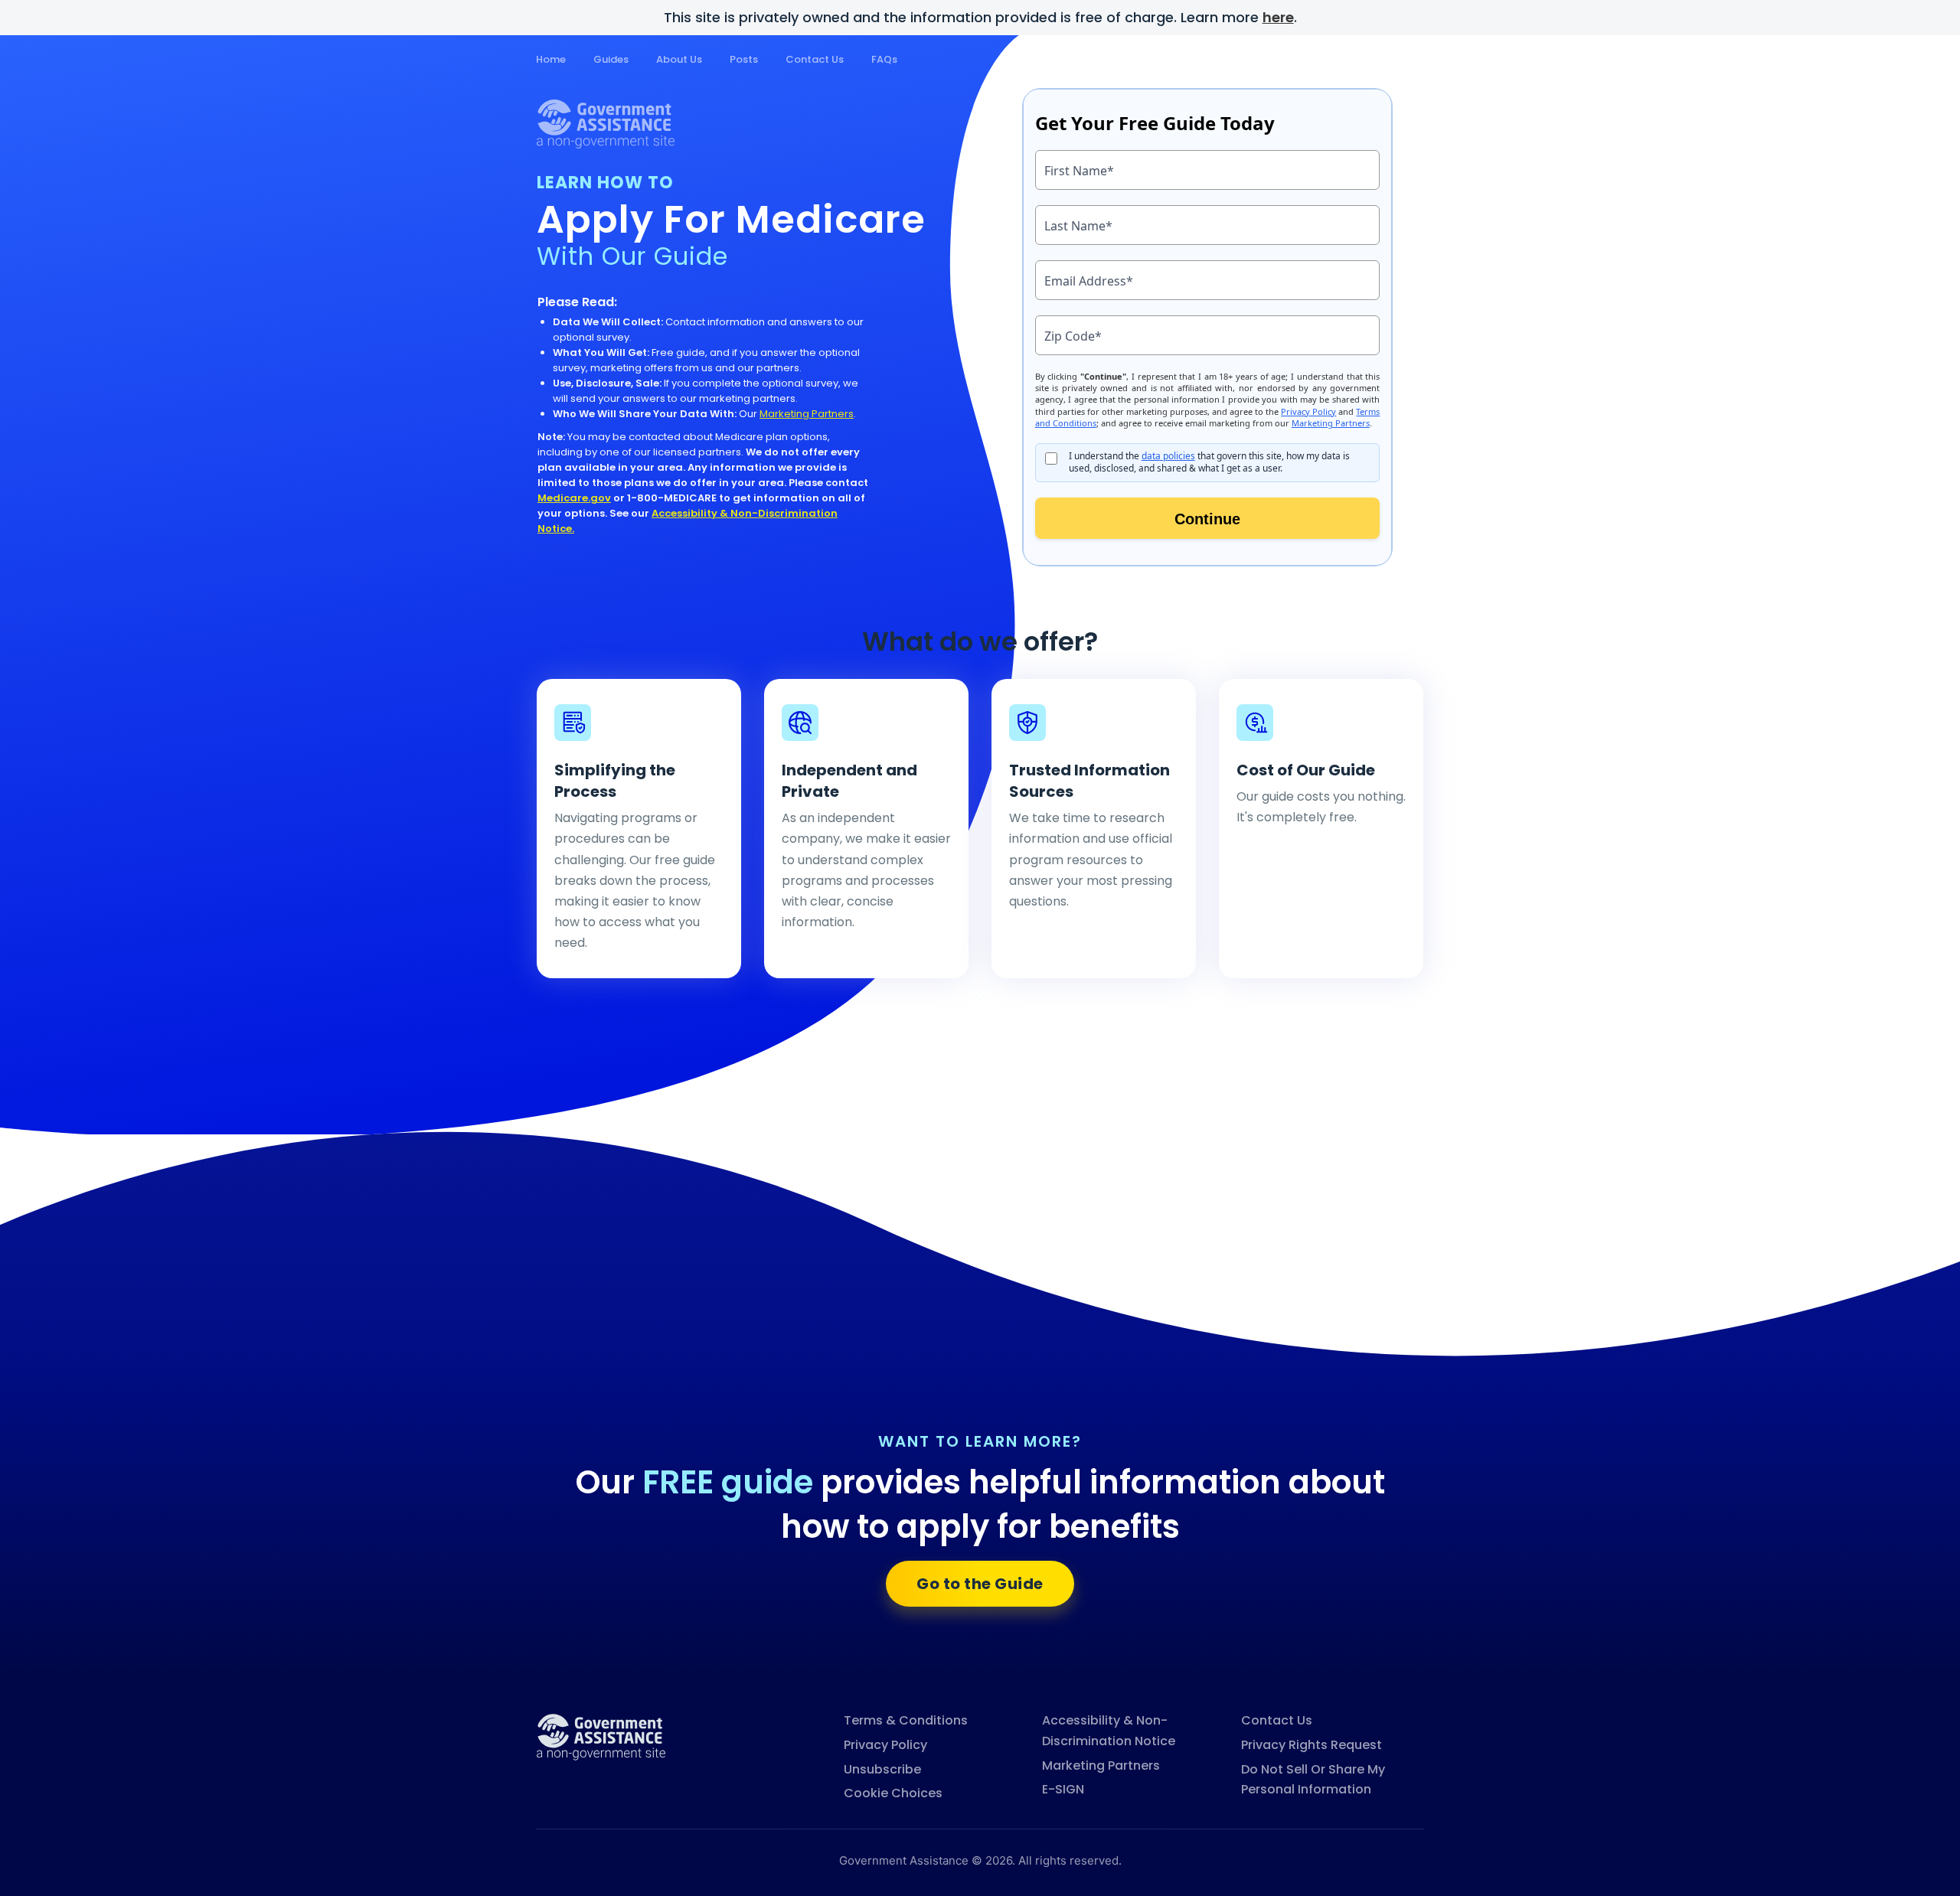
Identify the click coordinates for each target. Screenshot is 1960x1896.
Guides (611, 59)
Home (551, 59)
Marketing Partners (807, 414)
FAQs (884, 59)
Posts (744, 59)
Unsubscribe (882, 1769)
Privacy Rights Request (1312, 1745)
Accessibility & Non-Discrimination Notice (1109, 1731)
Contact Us (815, 59)
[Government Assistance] (601, 1736)
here (1278, 17)
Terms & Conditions (906, 1720)
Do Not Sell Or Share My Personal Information (1313, 1780)
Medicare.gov (574, 498)
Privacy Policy (885, 1745)
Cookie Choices (893, 1793)
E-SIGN (1063, 1789)
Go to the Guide (980, 1584)
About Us (679, 59)
